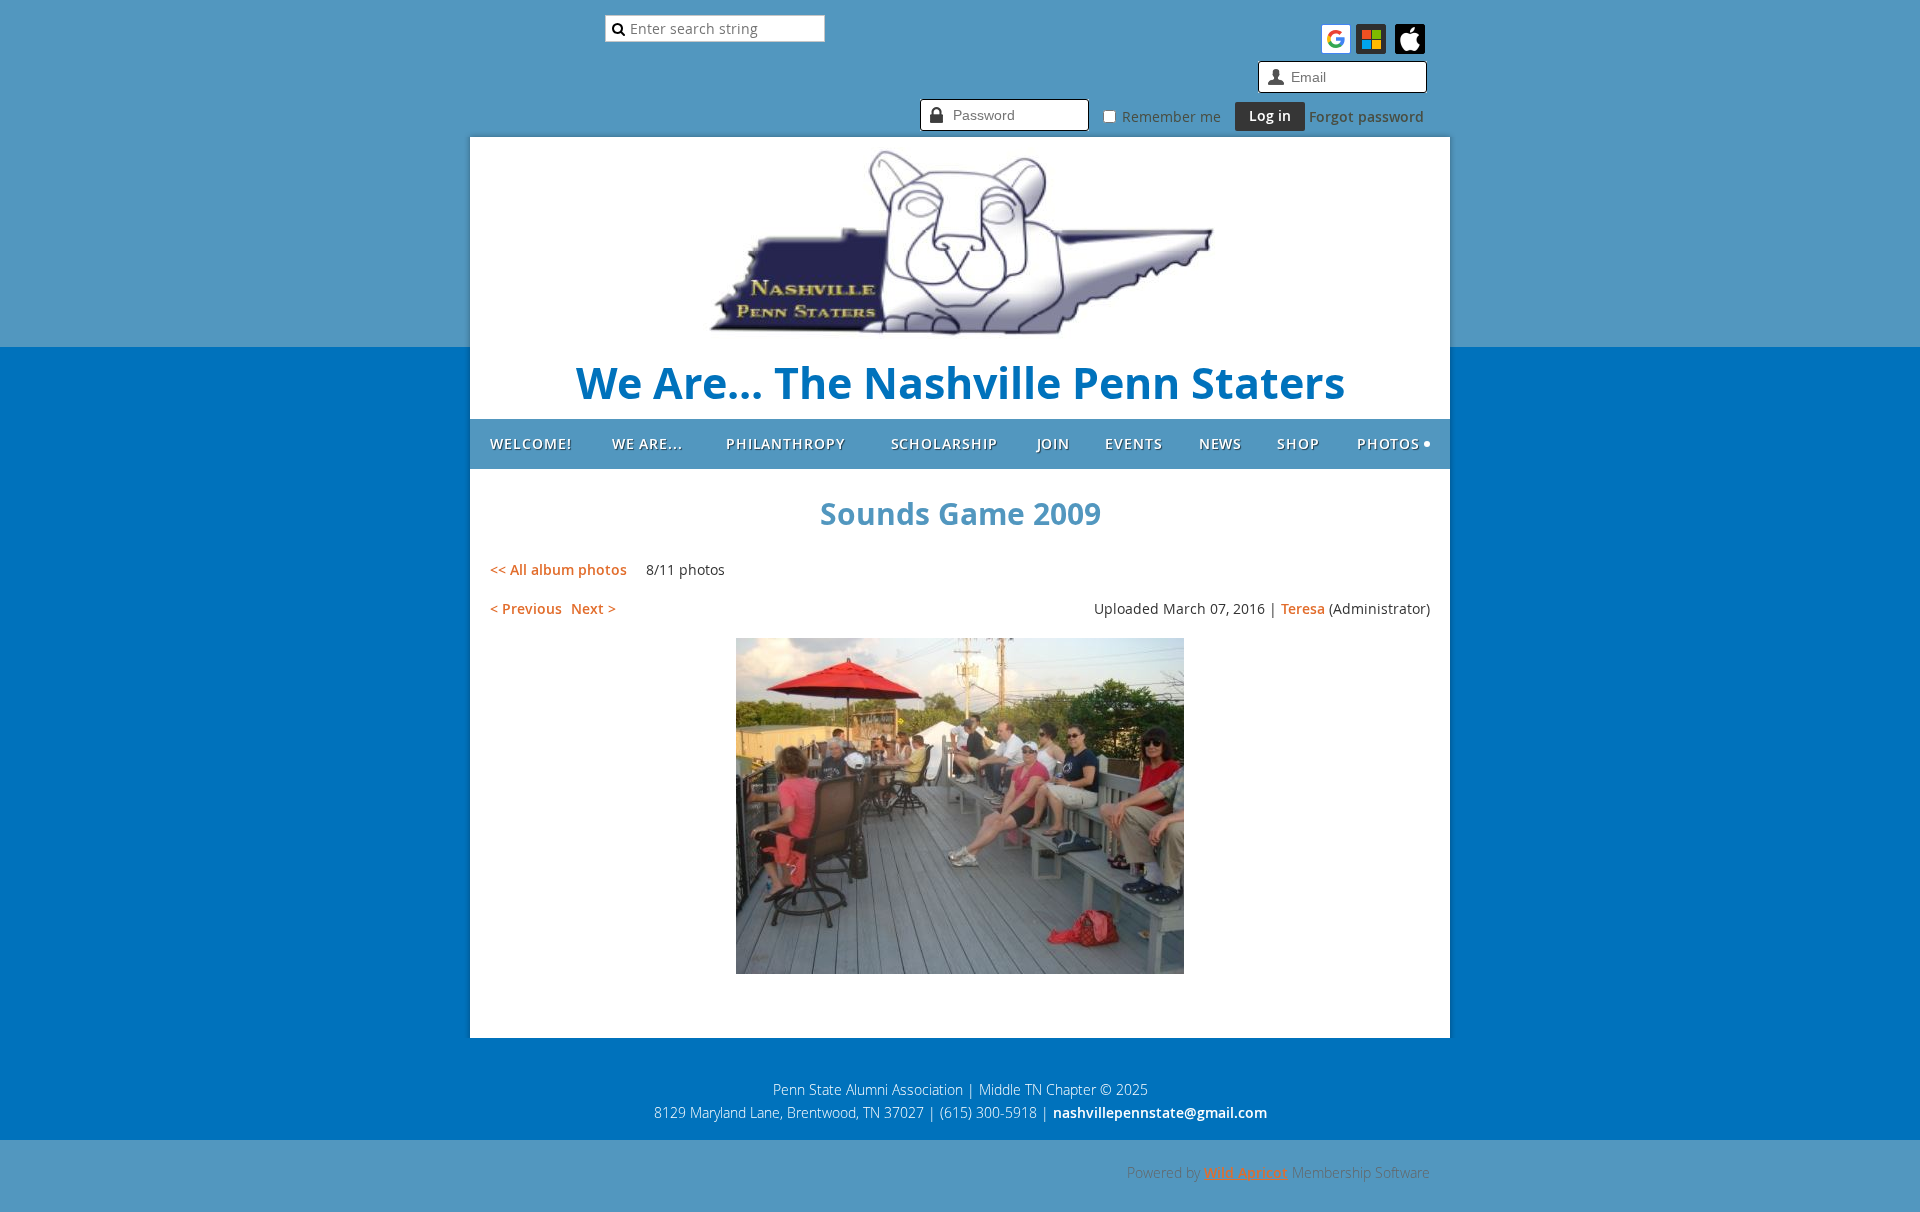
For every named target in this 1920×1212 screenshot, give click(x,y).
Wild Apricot (1246, 1172)
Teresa (1303, 608)
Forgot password (1366, 116)
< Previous (526, 608)
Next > (593, 608)
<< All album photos (558, 569)
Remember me (1171, 116)
